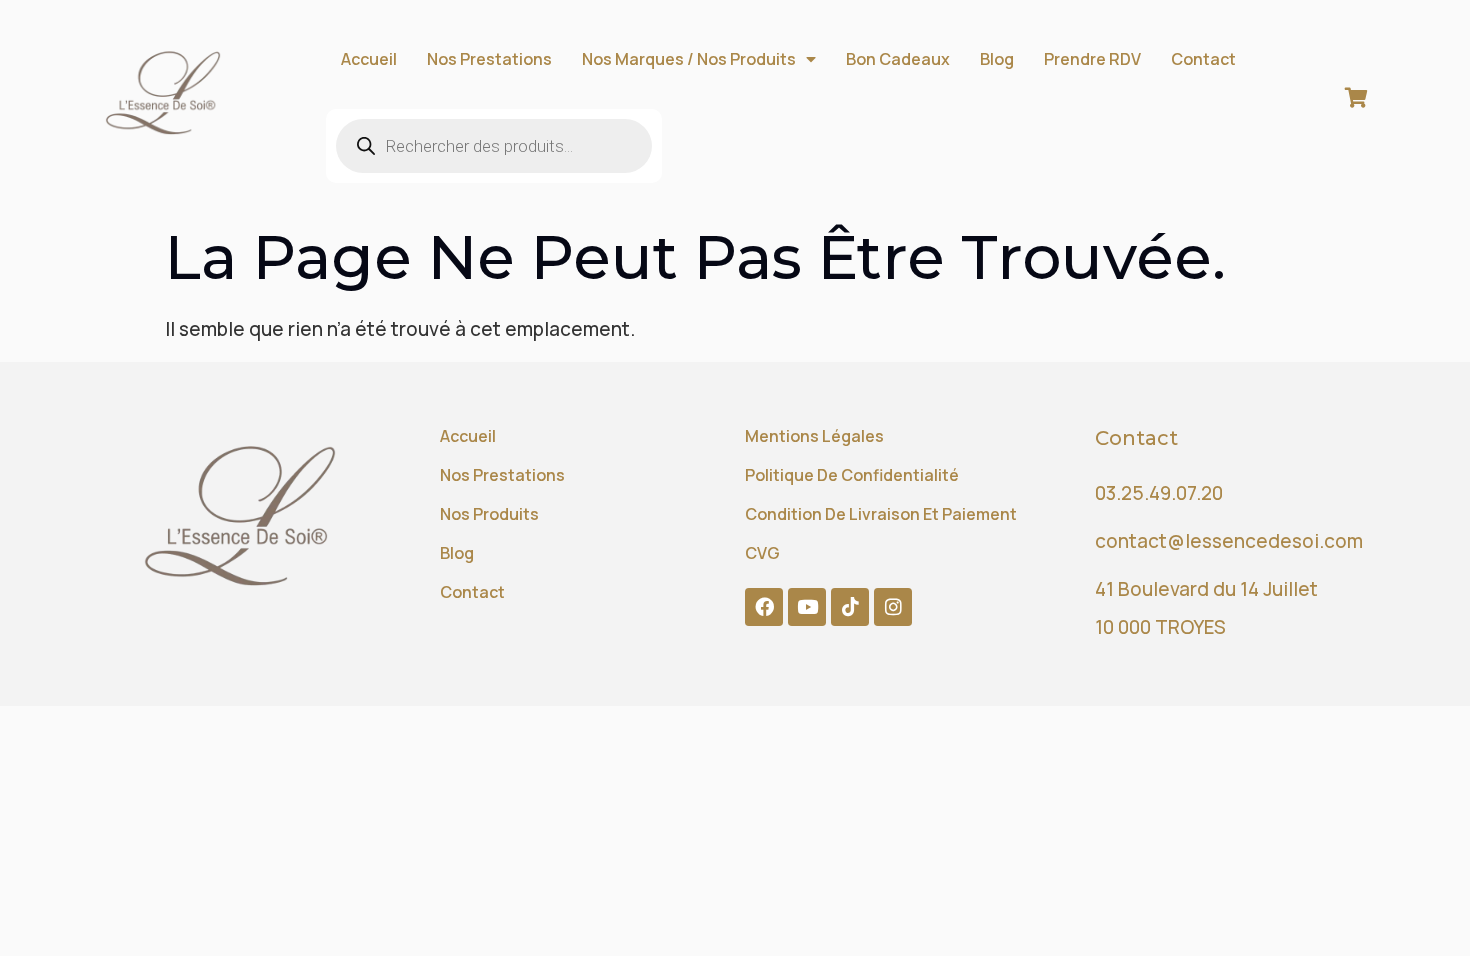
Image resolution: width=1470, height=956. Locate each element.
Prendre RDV (1092, 59)
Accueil (369, 59)
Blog (997, 59)
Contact (1203, 59)
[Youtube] (807, 607)
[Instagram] (893, 607)
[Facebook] (764, 607)
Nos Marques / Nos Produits (689, 59)
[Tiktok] (850, 607)
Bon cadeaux (898, 59)
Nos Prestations (489, 59)
